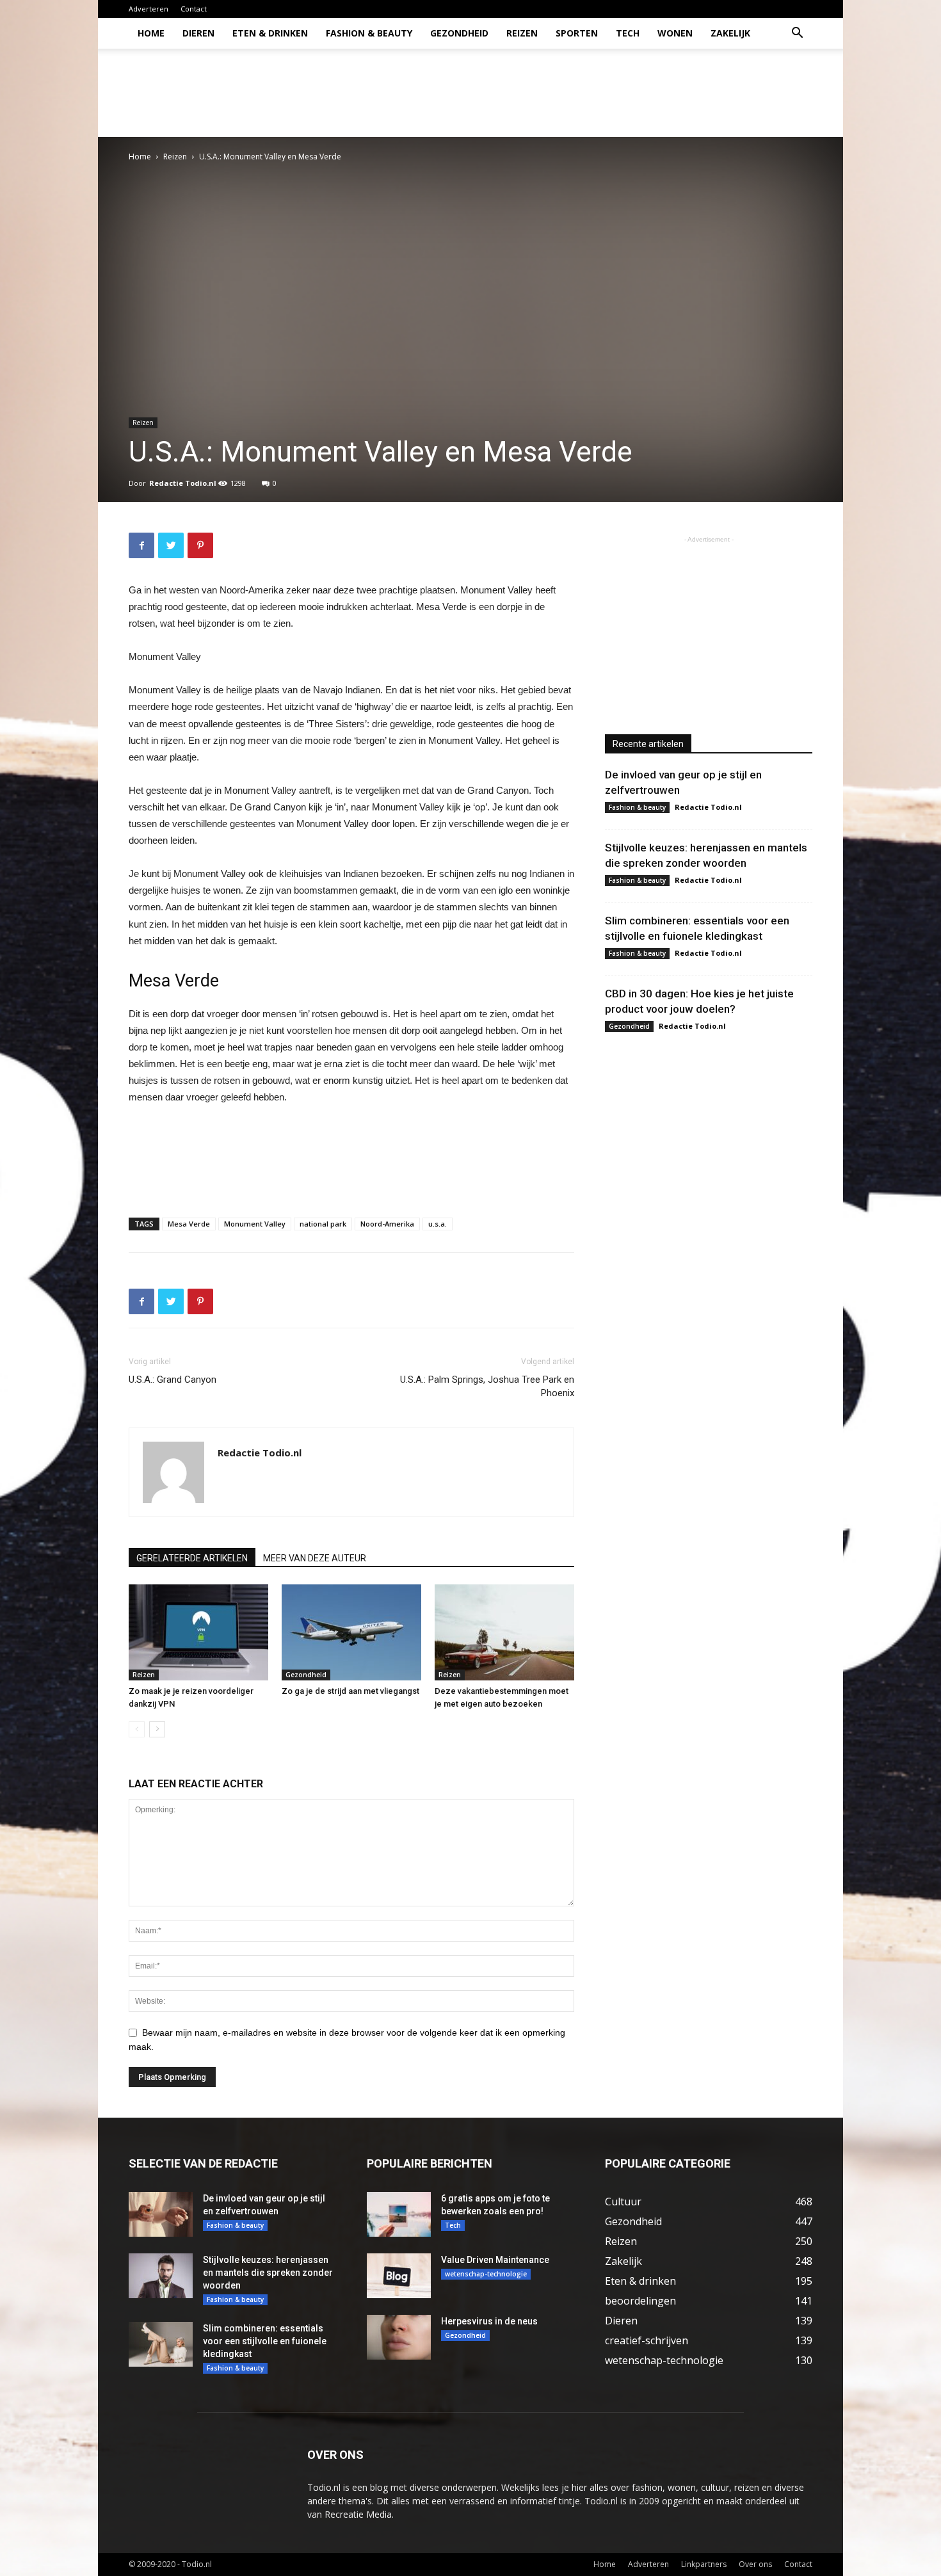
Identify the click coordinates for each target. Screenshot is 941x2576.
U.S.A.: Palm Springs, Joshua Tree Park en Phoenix (487, 1386)
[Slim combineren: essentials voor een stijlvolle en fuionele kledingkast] (161, 2344)
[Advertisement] (579, 93)
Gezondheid (459, 33)
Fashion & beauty (369, 33)
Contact (194, 9)
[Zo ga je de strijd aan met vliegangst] (351, 1632)
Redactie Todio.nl (183, 483)
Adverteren (149, 9)
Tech (628, 33)
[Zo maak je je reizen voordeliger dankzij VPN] (198, 1632)
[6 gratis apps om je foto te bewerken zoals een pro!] (399, 2214)
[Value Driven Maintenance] (399, 2276)
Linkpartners (704, 2564)
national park (323, 1224)
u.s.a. (438, 1224)
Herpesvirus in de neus (489, 2321)
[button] (797, 34)
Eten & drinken (270, 33)
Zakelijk (730, 33)
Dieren (198, 33)
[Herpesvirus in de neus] (399, 2337)
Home (151, 33)
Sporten (577, 33)
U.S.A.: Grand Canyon (173, 1380)
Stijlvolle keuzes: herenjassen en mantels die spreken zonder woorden (268, 2273)
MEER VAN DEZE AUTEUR (315, 1558)
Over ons (755, 2564)
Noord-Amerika (387, 1224)
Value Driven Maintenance (495, 2260)
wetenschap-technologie (486, 2274)
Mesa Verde (189, 1224)
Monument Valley (255, 1224)
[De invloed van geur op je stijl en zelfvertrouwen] (161, 2214)
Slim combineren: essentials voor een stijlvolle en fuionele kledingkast (265, 2341)
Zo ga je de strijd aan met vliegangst (350, 1691)
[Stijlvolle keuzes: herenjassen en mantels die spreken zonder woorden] (161, 2276)
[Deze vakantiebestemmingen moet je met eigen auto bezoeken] (504, 1632)
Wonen (675, 33)
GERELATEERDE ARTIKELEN (192, 1558)
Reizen (522, 33)
